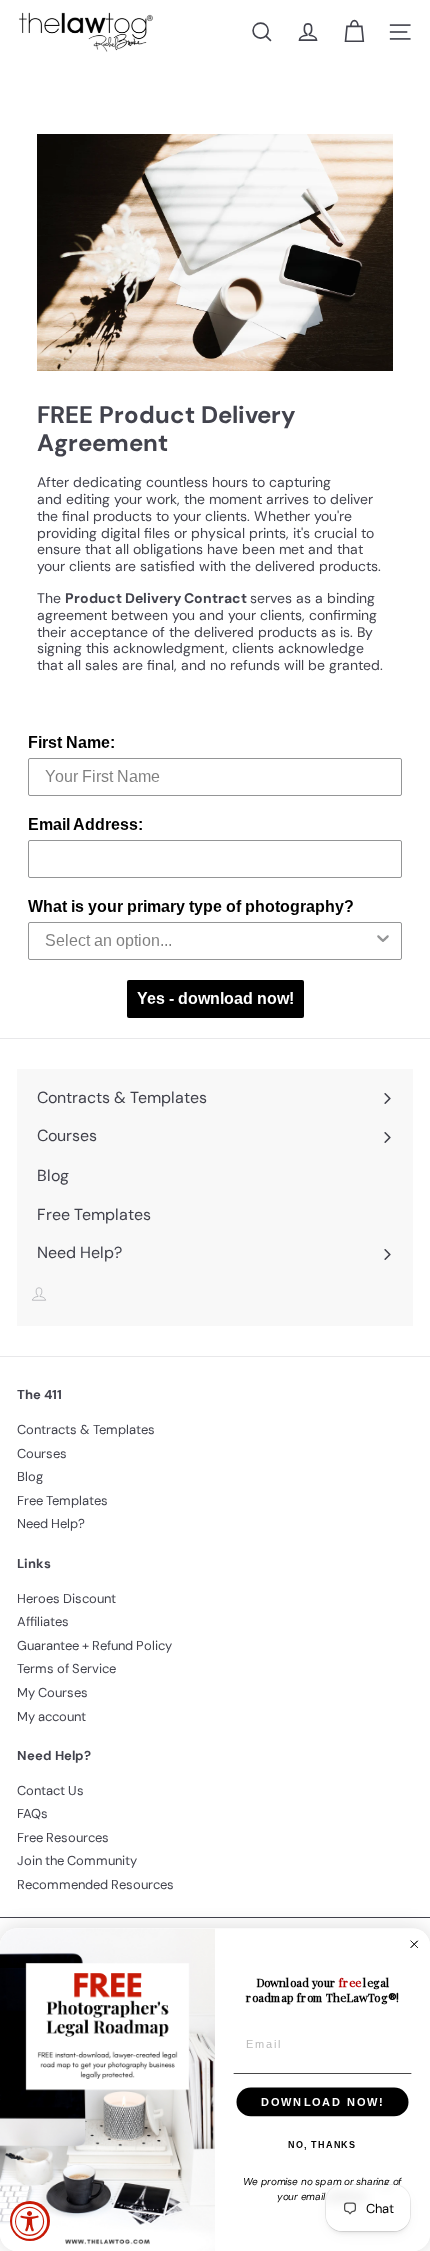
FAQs (32, 1813)
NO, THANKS (322, 2145)
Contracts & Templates (86, 1429)
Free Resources (63, 1837)
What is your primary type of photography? (191, 906)
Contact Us (50, 1790)
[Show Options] (383, 941)
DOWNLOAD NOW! (322, 2102)
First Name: (71, 742)
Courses (42, 1453)
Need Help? (51, 1523)
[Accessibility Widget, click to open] (30, 2221)
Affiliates (43, 1621)
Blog (30, 1476)
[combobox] (209, 941)
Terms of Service (66, 1668)
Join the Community (77, 1860)
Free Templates (62, 1500)
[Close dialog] (414, 1944)
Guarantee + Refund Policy (94, 1645)
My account (51, 1716)
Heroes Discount (66, 1598)
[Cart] (354, 32)
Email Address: (85, 824)
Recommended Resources (95, 1884)
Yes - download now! (215, 998)
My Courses (52, 1692)
